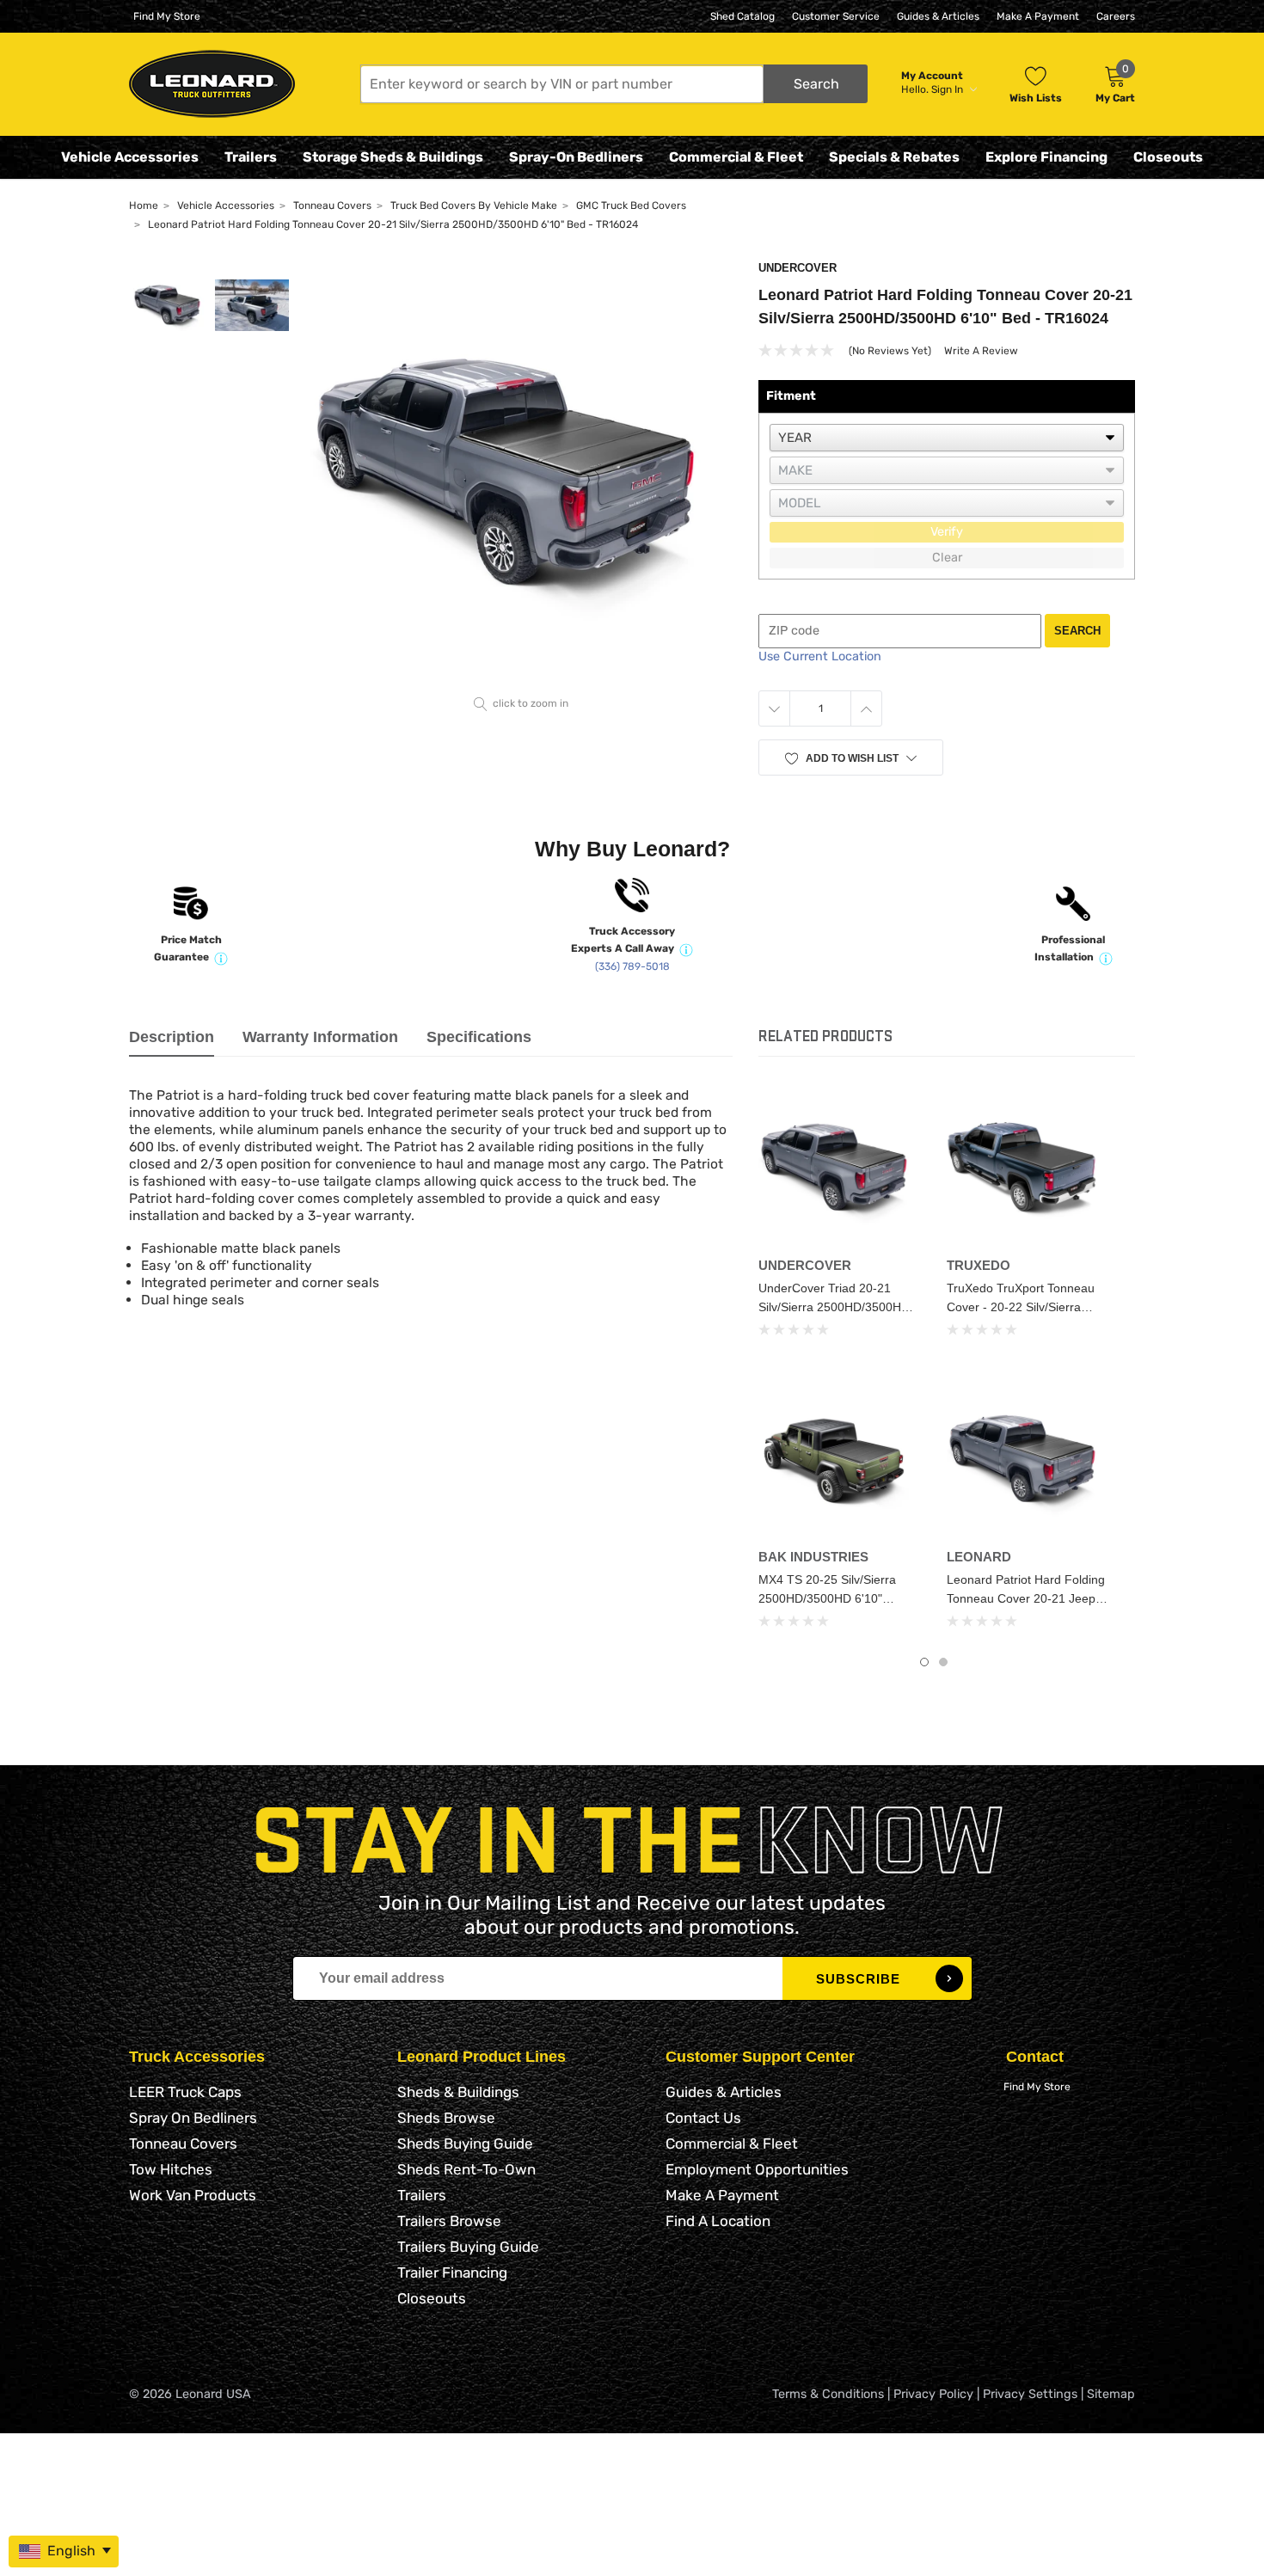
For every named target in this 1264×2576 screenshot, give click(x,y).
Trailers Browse (449, 2221)
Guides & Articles (938, 16)
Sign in (948, 89)
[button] (614, 84)
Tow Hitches (171, 2169)
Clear (947, 558)
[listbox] (947, 438)
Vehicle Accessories (130, 157)
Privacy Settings (1030, 2394)
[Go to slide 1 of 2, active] (924, 1662)
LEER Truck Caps (185, 2092)
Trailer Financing (452, 2272)
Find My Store (167, 16)
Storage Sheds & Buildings (393, 157)
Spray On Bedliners (193, 2118)
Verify (947, 532)
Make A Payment (1038, 16)
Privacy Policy (933, 2394)
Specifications (479, 1037)
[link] (840, 1168)
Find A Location (718, 2221)
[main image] (522, 475)
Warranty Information (320, 1037)
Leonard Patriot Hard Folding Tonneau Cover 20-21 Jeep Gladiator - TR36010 (1026, 1598)
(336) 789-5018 (632, 966)
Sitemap (1111, 2394)
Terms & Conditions (828, 2394)
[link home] (212, 84)
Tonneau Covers (183, 2144)
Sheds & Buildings (458, 2092)
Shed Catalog (742, 16)
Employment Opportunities (757, 2169)
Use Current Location (820, 656)
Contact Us (703, 2118)
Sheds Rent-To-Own (466, 2169)
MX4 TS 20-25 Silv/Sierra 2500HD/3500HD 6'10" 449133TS (827, 1598)
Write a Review (981, 351)
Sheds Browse (446, 2118)
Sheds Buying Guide (465, 2144)
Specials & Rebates (894, 157)
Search (1077, 631)
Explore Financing (1046, 157)
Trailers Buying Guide (468, 2247)
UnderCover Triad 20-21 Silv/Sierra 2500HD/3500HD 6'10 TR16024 (834, 1307)
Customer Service (836, 16)
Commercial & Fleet (736, 157)
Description (172, 1037)
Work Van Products (193, 2195)
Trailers (251, 157)
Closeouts (1168, 157)
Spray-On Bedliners (576, 157)
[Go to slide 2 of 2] (943, 1662)
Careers (1116, 16)
